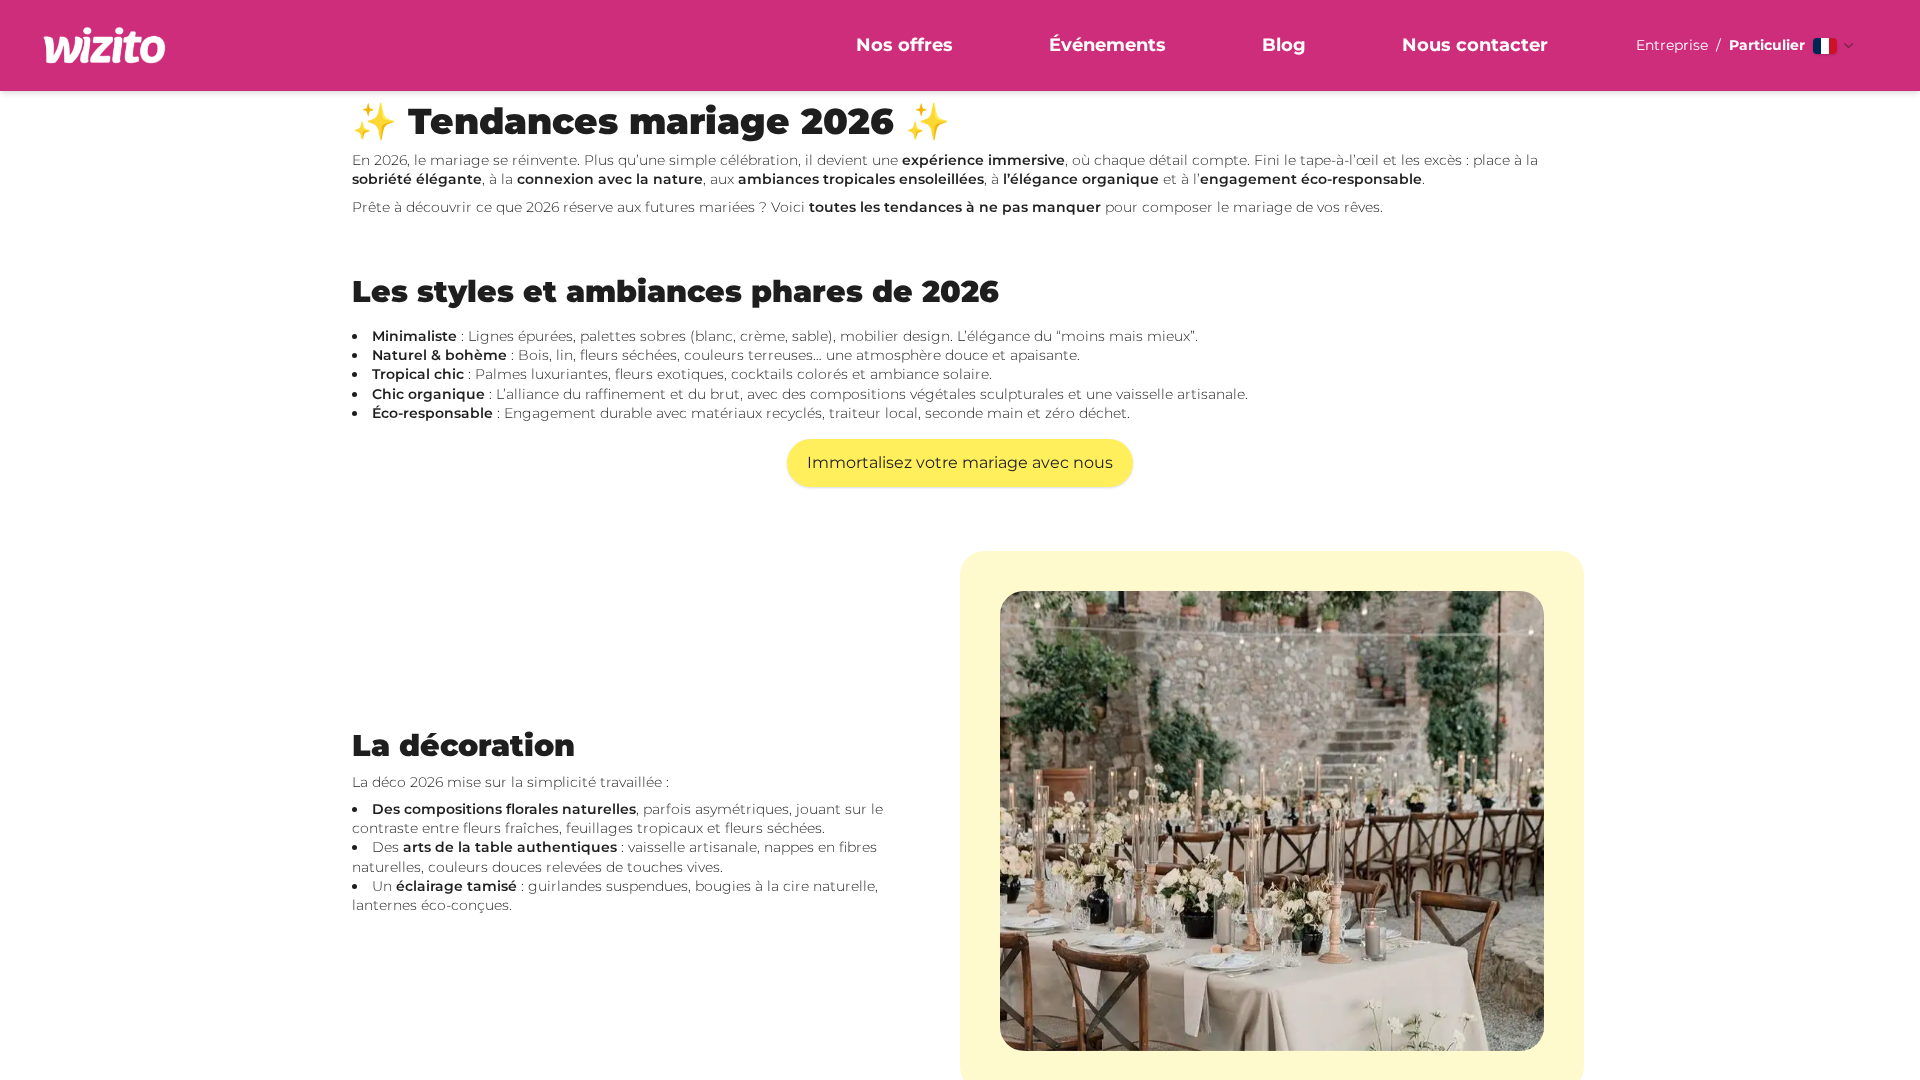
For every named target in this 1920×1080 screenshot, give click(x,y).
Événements (1107, 44)
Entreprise (1672, 45)
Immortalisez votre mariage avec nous (960, 462)
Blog (1284, 44)
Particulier (1767, 45)
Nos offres (904, 44)
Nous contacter (1475, 44)
